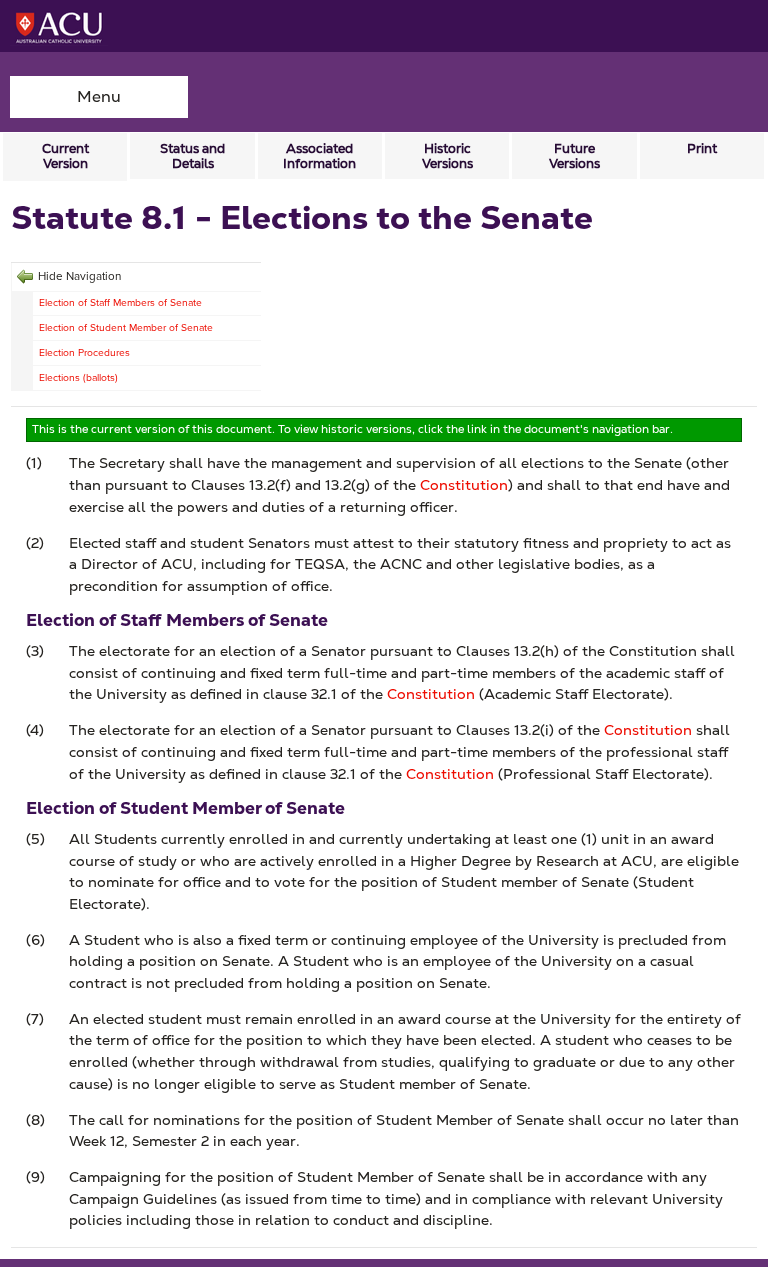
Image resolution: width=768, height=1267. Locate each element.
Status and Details (192, 156)
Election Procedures (84, 352)
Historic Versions (447, 156)
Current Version (65, 156)
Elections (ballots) (78, 377)
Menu (99, 96)
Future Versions (574, 156)
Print (702, 148)
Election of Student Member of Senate (126, 327)
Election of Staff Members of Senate (120, 302)
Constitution (464, 485)
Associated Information (319, 156)
